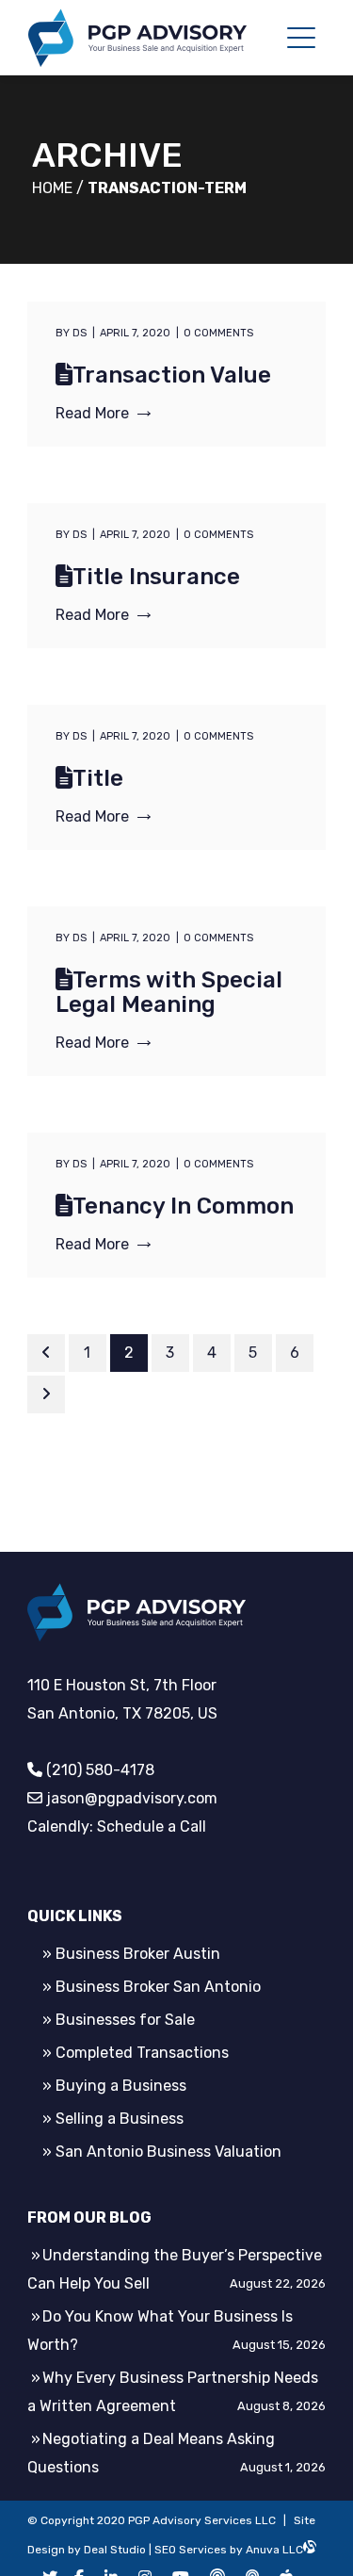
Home (52, 188)
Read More (92, 413)
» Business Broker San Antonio (152, 1987)
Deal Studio (115, 2550)
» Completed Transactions (136, 2053)
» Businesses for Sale (119, 2020)
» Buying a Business (114, 2086)
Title (98, 778)
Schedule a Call (152, 1826)
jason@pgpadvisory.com (132, 1798)
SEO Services (191, 2550)
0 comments (218, 333)
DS (80, 333)
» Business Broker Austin (131, 1954)
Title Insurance (156, 577)
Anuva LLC (274, 2550)
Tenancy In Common (183, 1206)
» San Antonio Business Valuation (162, 2152)
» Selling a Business (113, 2119)
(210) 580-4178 (100, 1770)
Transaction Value (172, 375)
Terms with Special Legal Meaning (169, 992)
